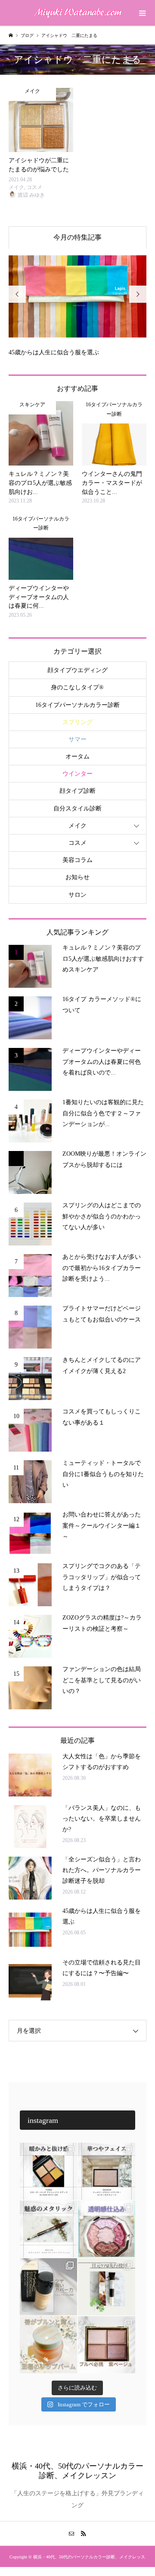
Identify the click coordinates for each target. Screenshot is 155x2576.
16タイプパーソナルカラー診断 (77, 705)
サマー (77, 739)
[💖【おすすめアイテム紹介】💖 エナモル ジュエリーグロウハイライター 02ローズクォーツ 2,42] (107, 2171)
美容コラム (77, 860)
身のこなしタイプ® (77, 687)
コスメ (77, 843)
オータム (77, 757)
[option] (77, 303)
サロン (77, 895)
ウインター (77, 774)
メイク (77, 826)
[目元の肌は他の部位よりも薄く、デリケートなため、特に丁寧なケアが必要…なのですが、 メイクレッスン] (107, 2287)
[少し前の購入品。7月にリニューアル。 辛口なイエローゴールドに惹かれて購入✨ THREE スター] (48, 2171)
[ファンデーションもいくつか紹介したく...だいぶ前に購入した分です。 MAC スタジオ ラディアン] (48, 2287)
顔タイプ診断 (77, 791)
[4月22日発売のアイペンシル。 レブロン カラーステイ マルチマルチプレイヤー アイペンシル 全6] (48, 2229)
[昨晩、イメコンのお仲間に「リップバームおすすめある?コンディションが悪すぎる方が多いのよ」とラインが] (48, 2345)
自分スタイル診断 (77, 808)
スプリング (77, 722)
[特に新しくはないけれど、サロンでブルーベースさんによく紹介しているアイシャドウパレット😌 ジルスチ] (107, 2229)
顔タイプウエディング (77, 670)
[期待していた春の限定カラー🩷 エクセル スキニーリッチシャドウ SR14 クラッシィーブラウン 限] (107, 2345)
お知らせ (77, 877)
